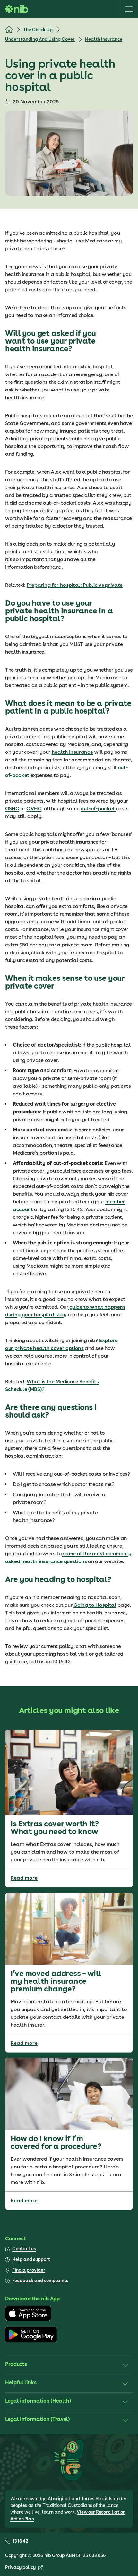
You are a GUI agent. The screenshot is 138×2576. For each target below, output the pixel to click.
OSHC (12, 809)
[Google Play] (31, 2341)
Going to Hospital (95, 1605)
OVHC (34, 809)
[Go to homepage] (17, 9)
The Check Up (38, 30)
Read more (24, 1878)
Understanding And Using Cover (40, 39)
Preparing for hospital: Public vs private (75, 585)
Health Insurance (104, 39)
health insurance (72, 752)
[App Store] (28, 2319)
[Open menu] (129, 9)
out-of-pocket (98, 809)
